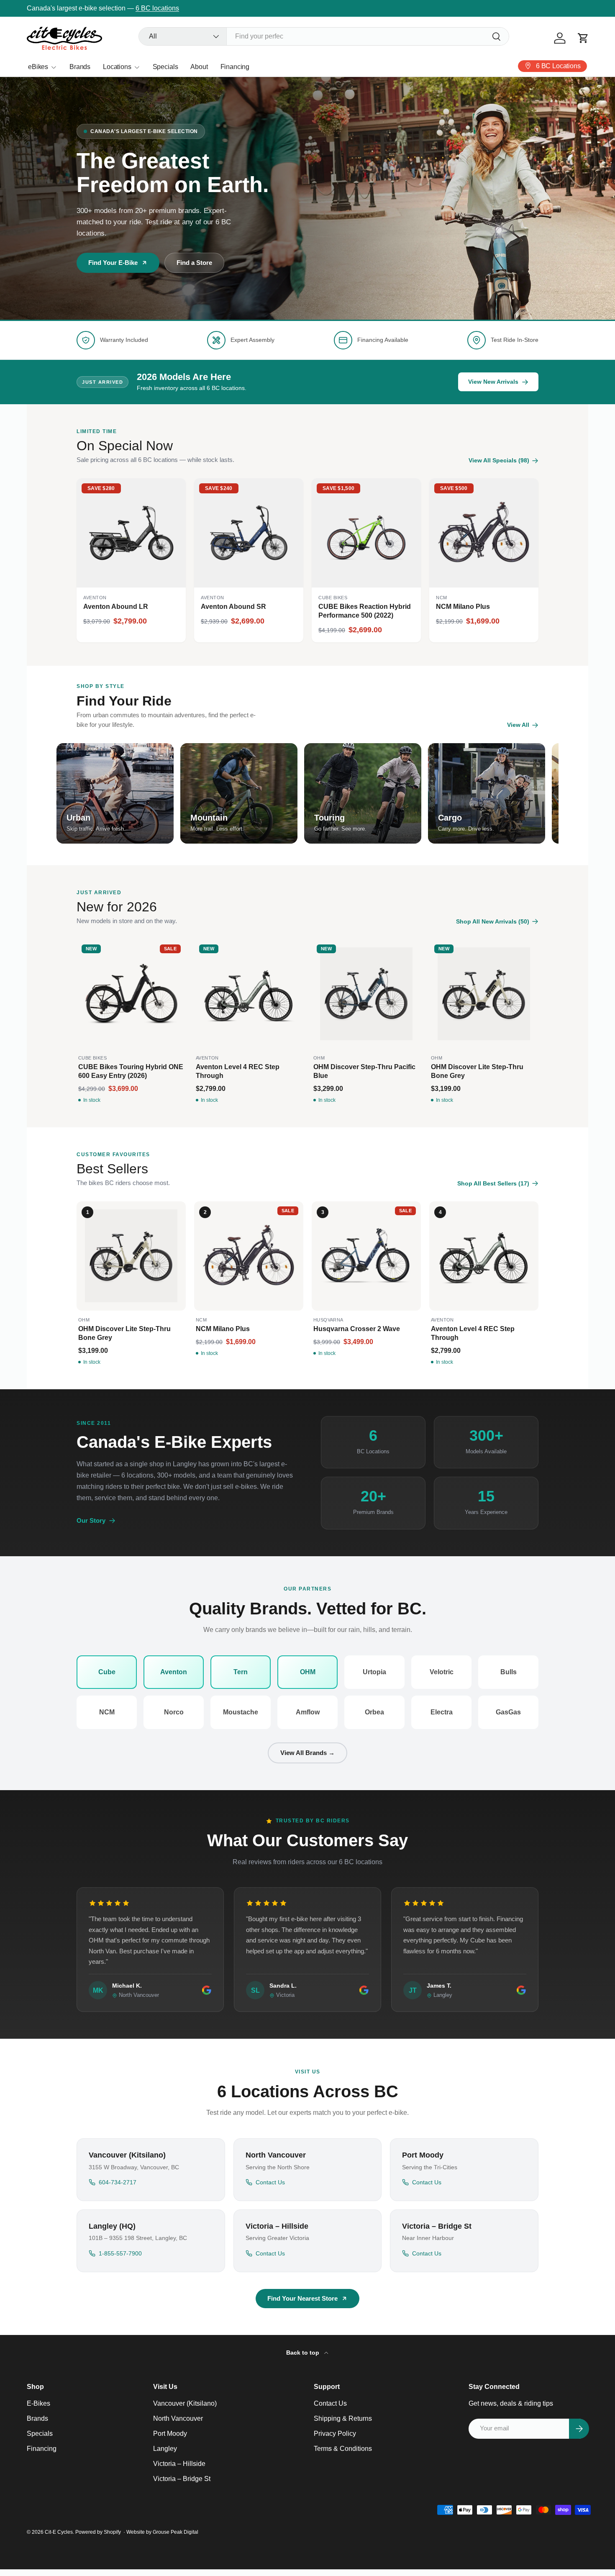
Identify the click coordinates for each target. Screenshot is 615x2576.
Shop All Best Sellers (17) (493, 1183)
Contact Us (330, 2403)
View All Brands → (307, 1753)
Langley (165, 2449)
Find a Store (194, 263)
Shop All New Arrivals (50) (493, 921)
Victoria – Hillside (179, 2464)
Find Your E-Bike (113, 263)
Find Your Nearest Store (302, 2298)
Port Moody (170, 2434)
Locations (117, 67)
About (199, 67)
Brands (80, 67)
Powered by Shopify (98, 2532)
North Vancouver (178, 2418)
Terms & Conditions (343, 2449)
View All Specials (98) (499, 460)
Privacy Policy (335, 2434)
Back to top (304, 2353)
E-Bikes (38, 2403)
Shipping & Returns (343, 2418)
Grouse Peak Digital (176, 2532)
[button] (583, 38)
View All (518, 725)
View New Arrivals (141, 8)
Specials (165, 67)
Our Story (91, 1520)
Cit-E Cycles (59, 2532)
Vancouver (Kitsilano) (185, 2403)
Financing (235, 67)
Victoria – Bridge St (182, 2479)
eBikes (38, 67)
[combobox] (324, 36)
